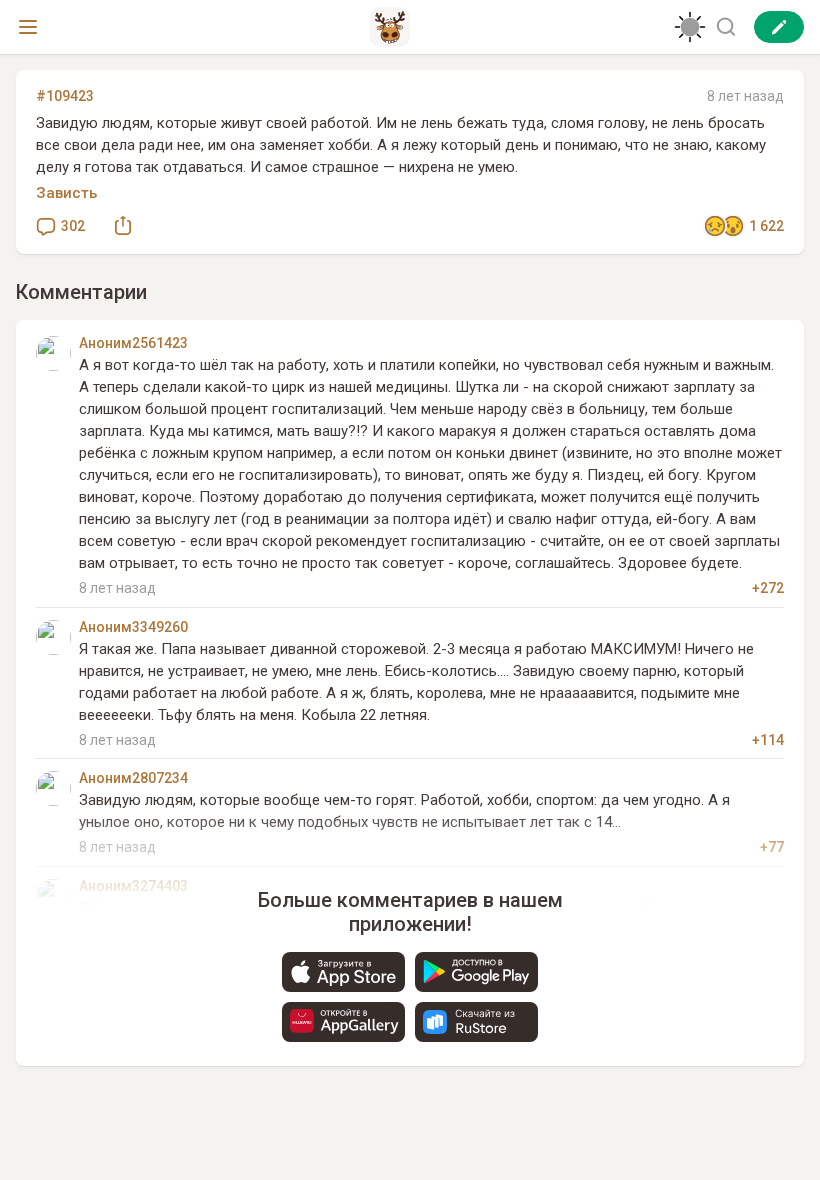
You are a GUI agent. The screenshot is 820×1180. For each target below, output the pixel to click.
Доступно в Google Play (476, 972)
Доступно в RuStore (476, 1022)
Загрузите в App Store (343, 972)
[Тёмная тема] (690, 27)
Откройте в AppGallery (343, 1022)
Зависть (66, 193)
